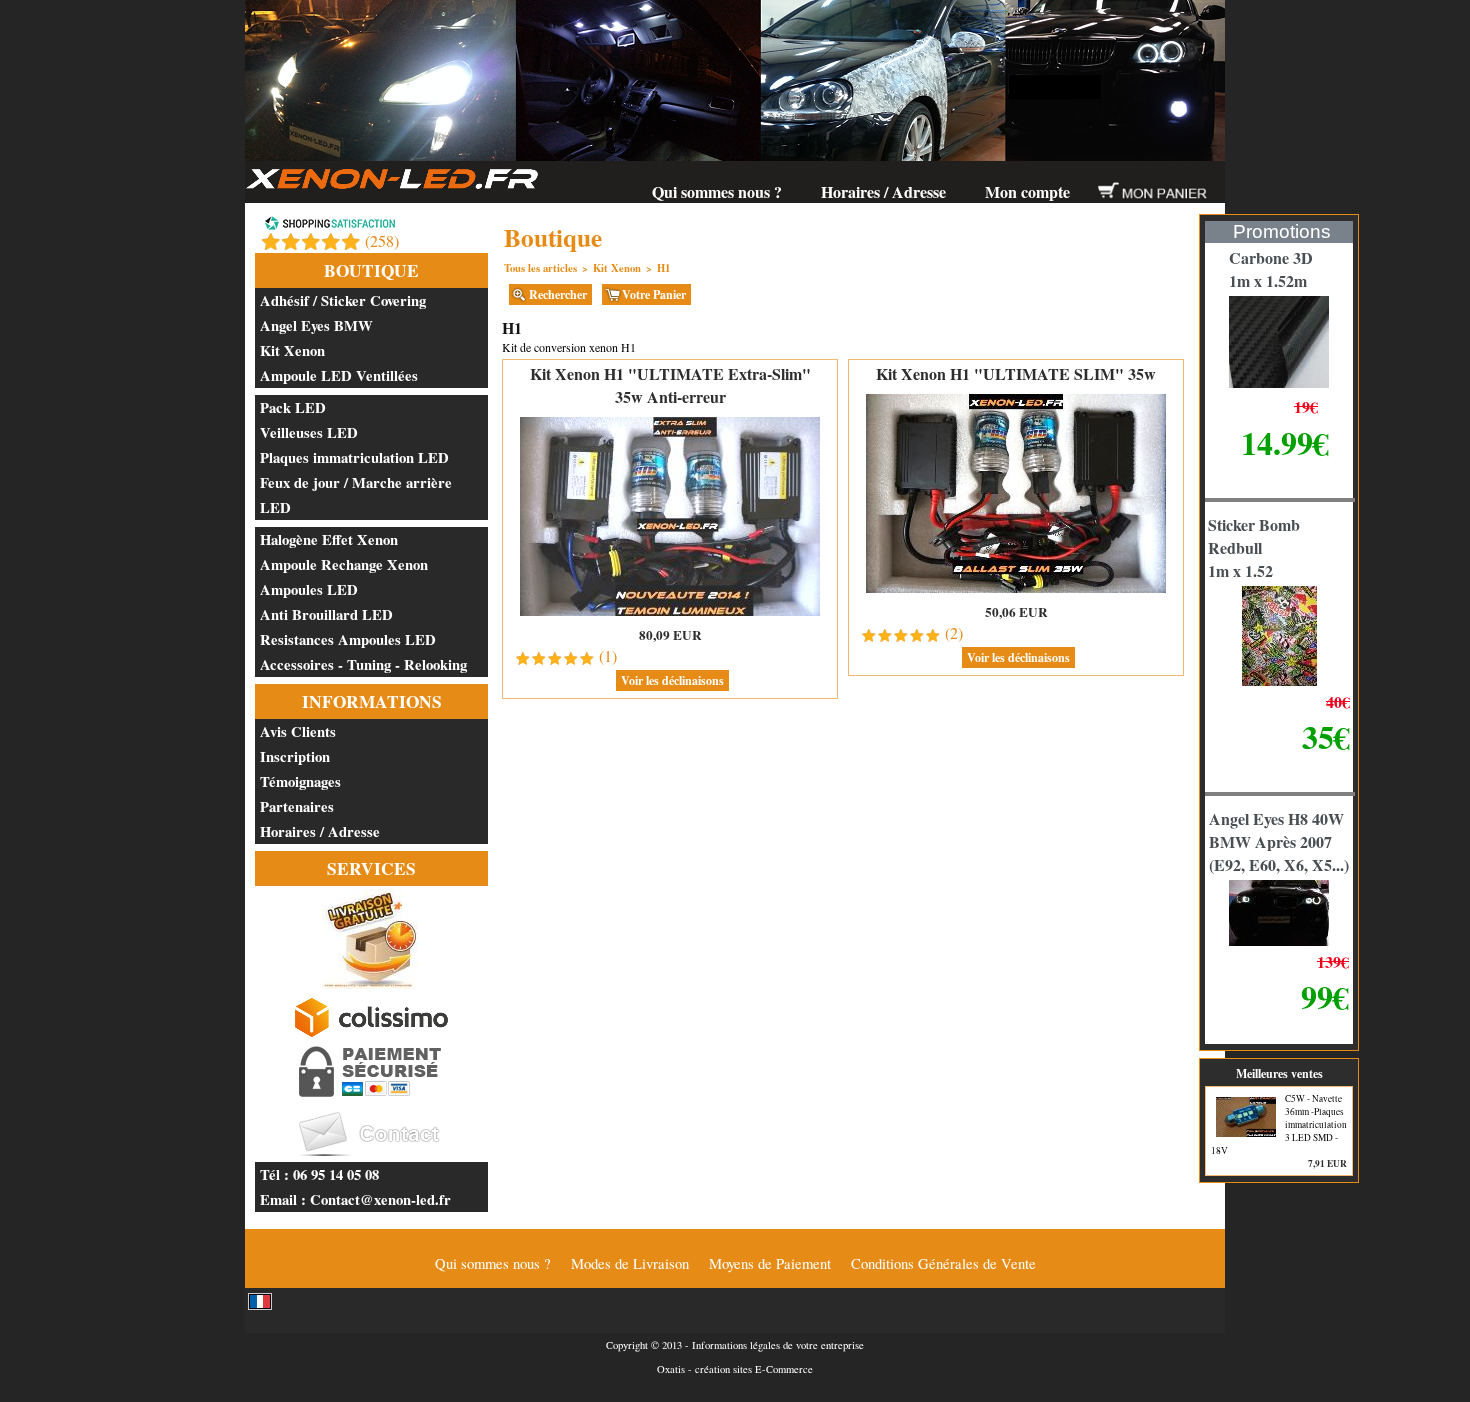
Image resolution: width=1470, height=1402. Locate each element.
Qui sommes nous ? (717, 191)
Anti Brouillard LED (326, 614)
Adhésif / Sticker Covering (343, 300)
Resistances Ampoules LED (348, 639)
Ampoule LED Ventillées (339, 375)
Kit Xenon (292, 350)
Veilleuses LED (309, 432)
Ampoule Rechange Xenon (344, 564)
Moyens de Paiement (770, 1263)
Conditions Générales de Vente (943, 1263)
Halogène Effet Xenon (329, 539)
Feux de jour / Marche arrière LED (356, 495)
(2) (954, 632)
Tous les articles (540, 268)
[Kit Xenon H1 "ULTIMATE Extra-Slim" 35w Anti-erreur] (670, 614)
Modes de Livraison (630, 1263)
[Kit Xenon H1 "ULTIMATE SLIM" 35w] (1016, 591)
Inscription (295, 756)
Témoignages (300, 781)
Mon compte (1027, 191)
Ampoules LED (309, 589)
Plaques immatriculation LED (354, 457)
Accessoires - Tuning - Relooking (363, 664)
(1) (608, 655)
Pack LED (293, 407)
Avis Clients (298, 731)
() (382, 240)
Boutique (371, 270)
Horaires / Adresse (883, 191)
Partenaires (297, 806)
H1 (663, 268)
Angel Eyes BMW (316, 325)
